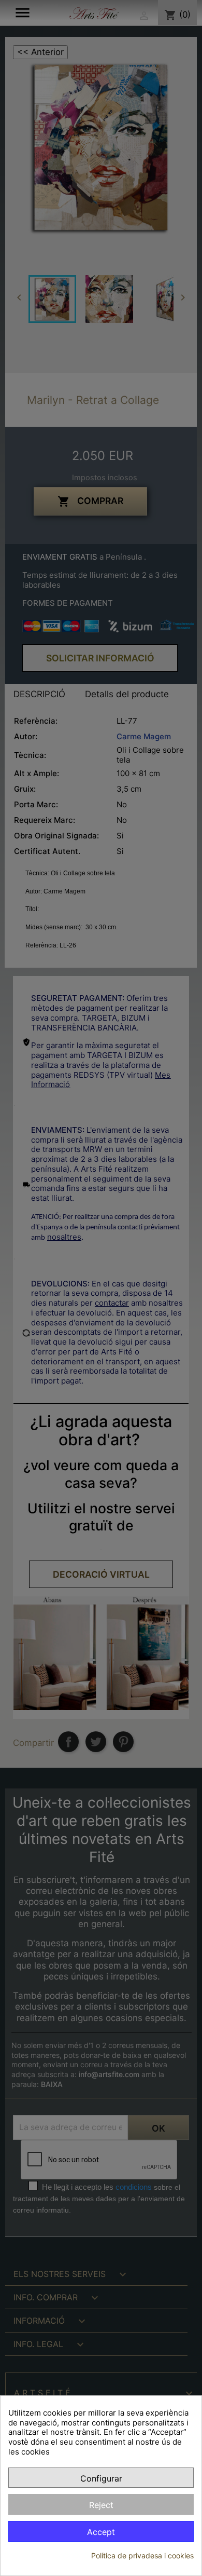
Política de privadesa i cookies (142, 2555)
